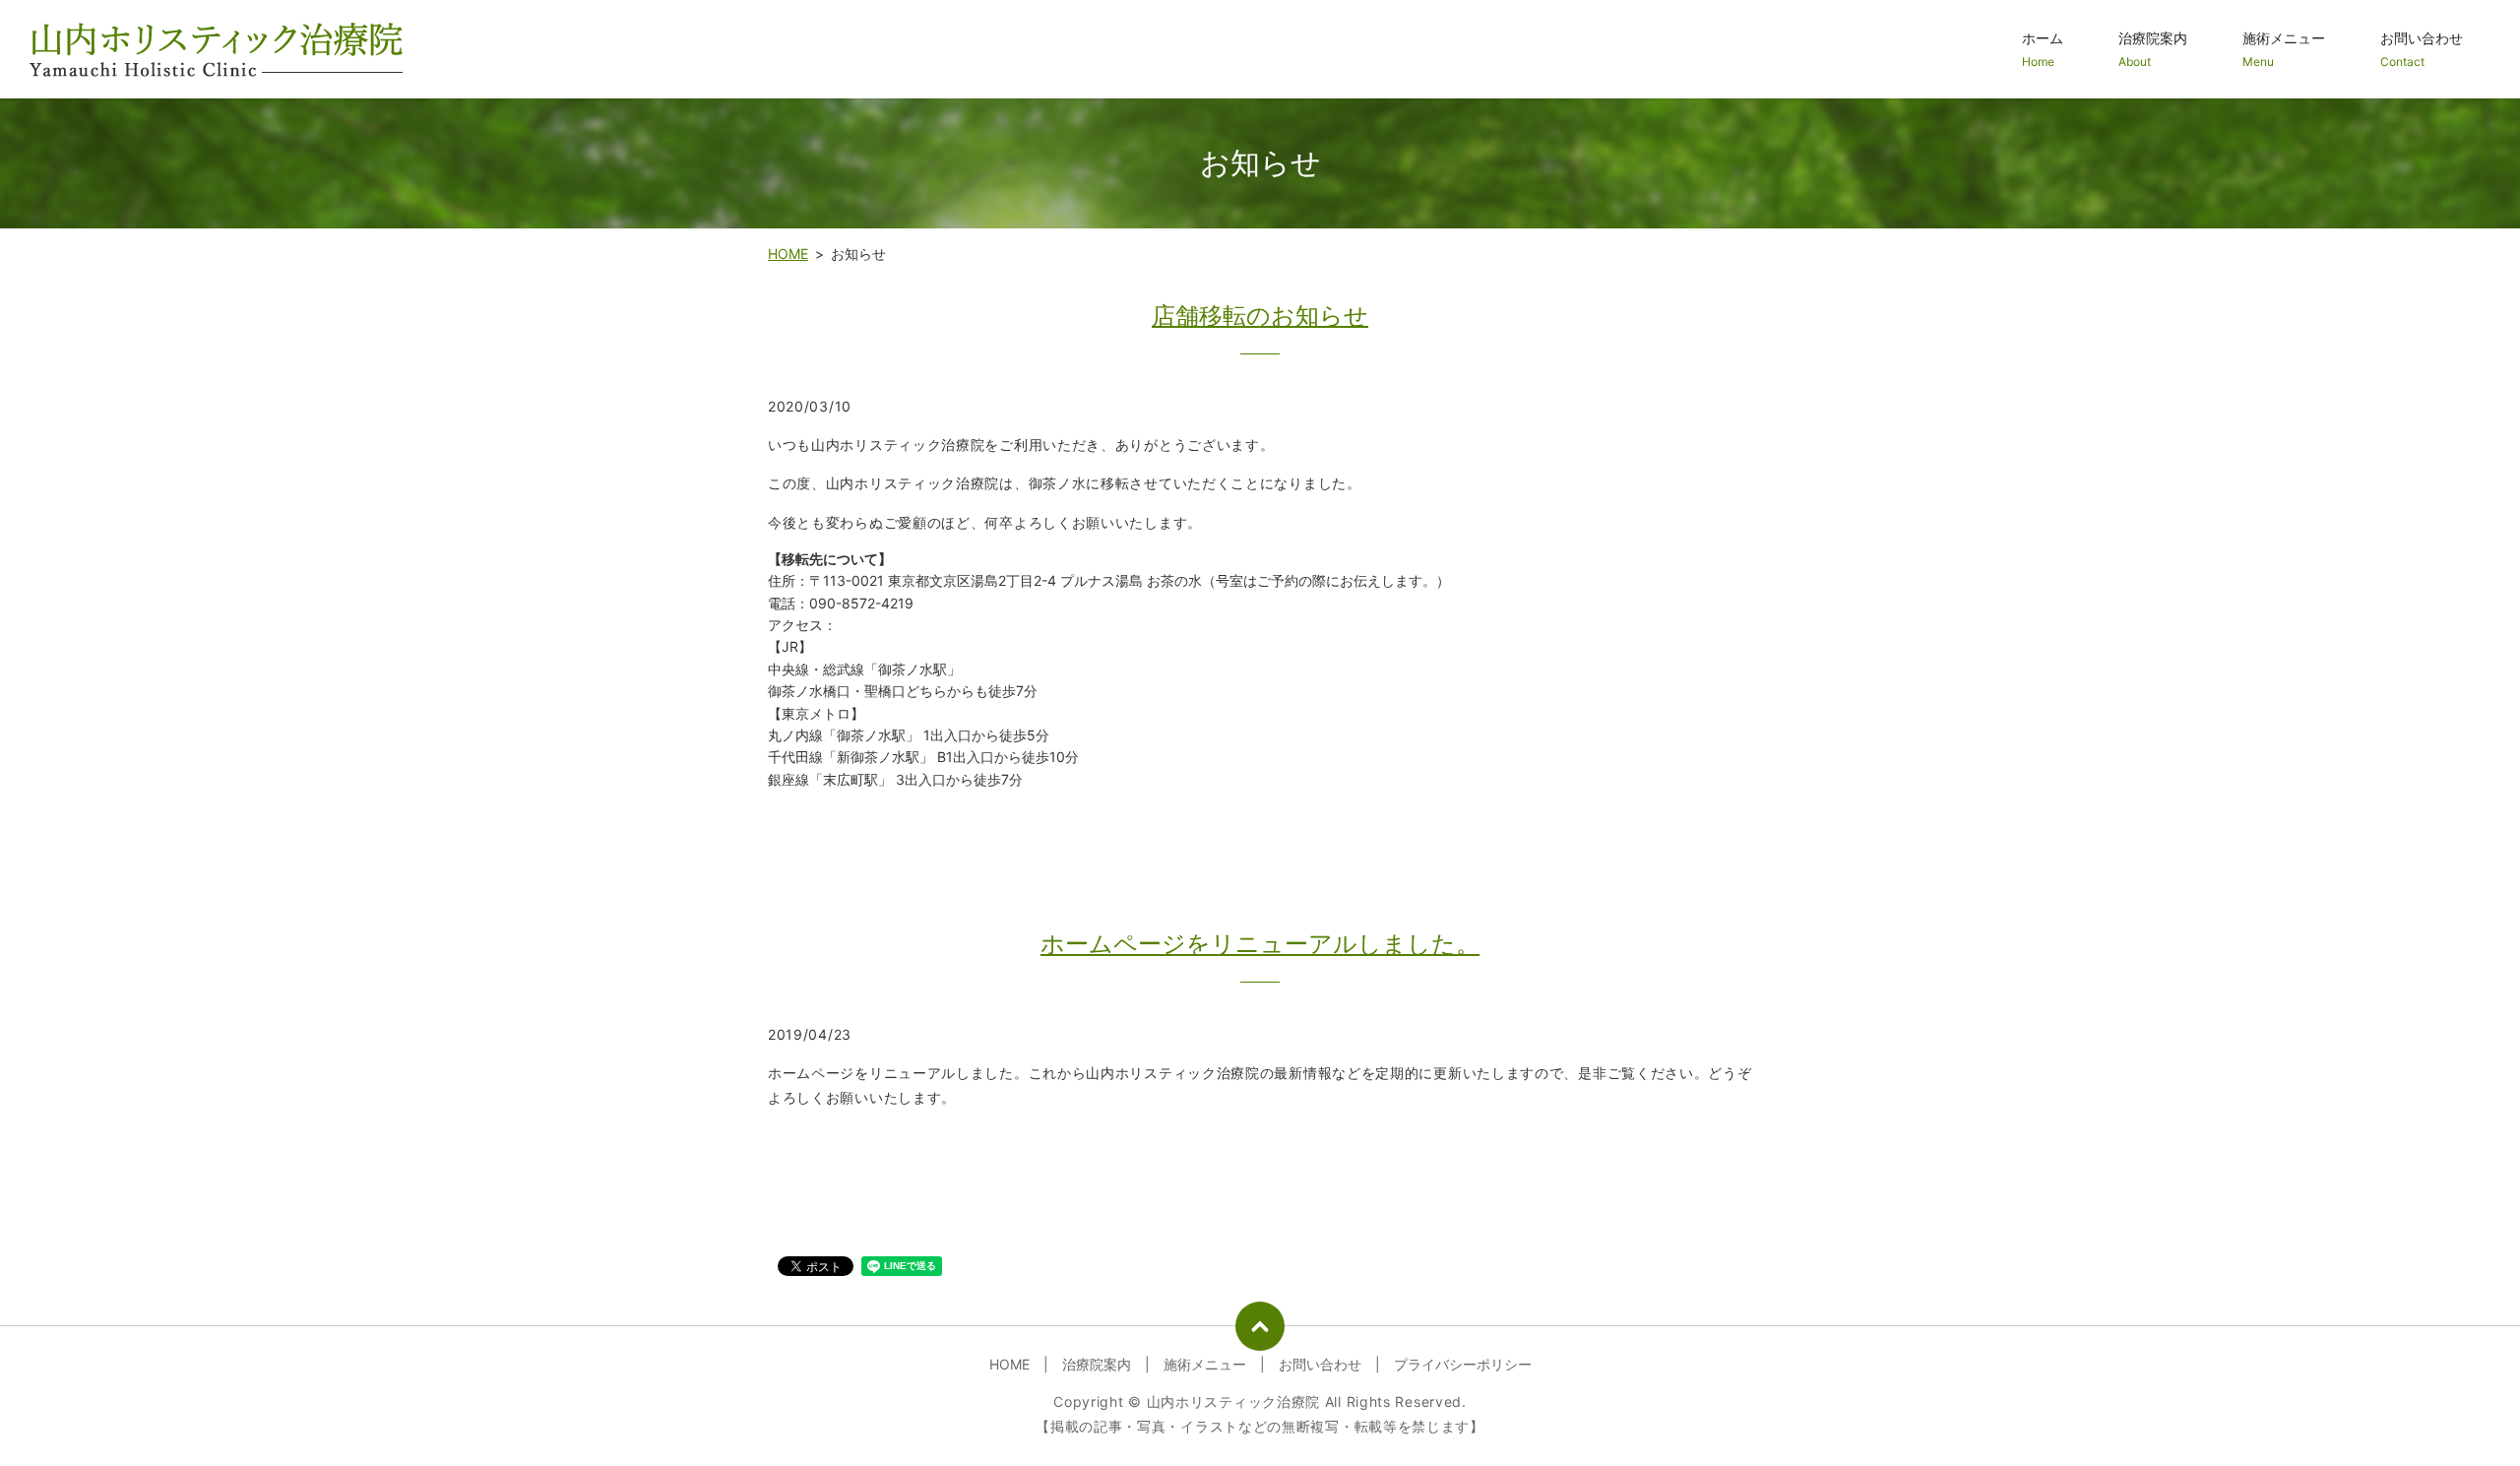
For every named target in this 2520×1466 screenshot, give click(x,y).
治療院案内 (2153, 49)
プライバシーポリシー (1463, 1364)
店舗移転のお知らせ (1260, 316)
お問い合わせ (2422, 49)
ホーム (2043, 49)
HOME (788, 254)
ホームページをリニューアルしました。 (1260, 944)
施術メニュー (2284, 49)
